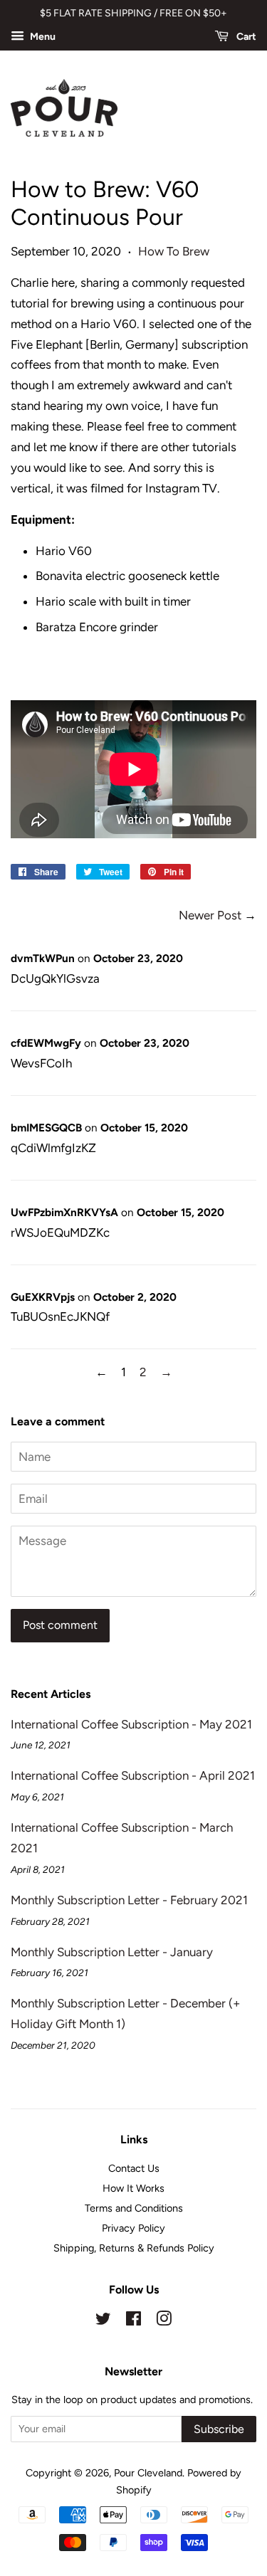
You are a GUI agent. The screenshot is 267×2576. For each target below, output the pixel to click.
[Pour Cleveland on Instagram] (164, 2321)
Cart (245, 37)
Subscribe (219, 2429)
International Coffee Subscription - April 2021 (133, 1775)
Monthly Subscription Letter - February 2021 (129, 1900)
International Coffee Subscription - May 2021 (131, 1724)
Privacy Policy (133, 2228)
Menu (42, 37)
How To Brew (174, 251)
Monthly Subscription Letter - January (112, 1952)
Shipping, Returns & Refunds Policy (134, 2248)
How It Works (133, 2188)
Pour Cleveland (148, 2473)
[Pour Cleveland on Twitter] (103, 2321)
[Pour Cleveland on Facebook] (133, 2321)
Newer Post (210, 915)
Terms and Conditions (134, 2208)
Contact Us (134, 2168)
